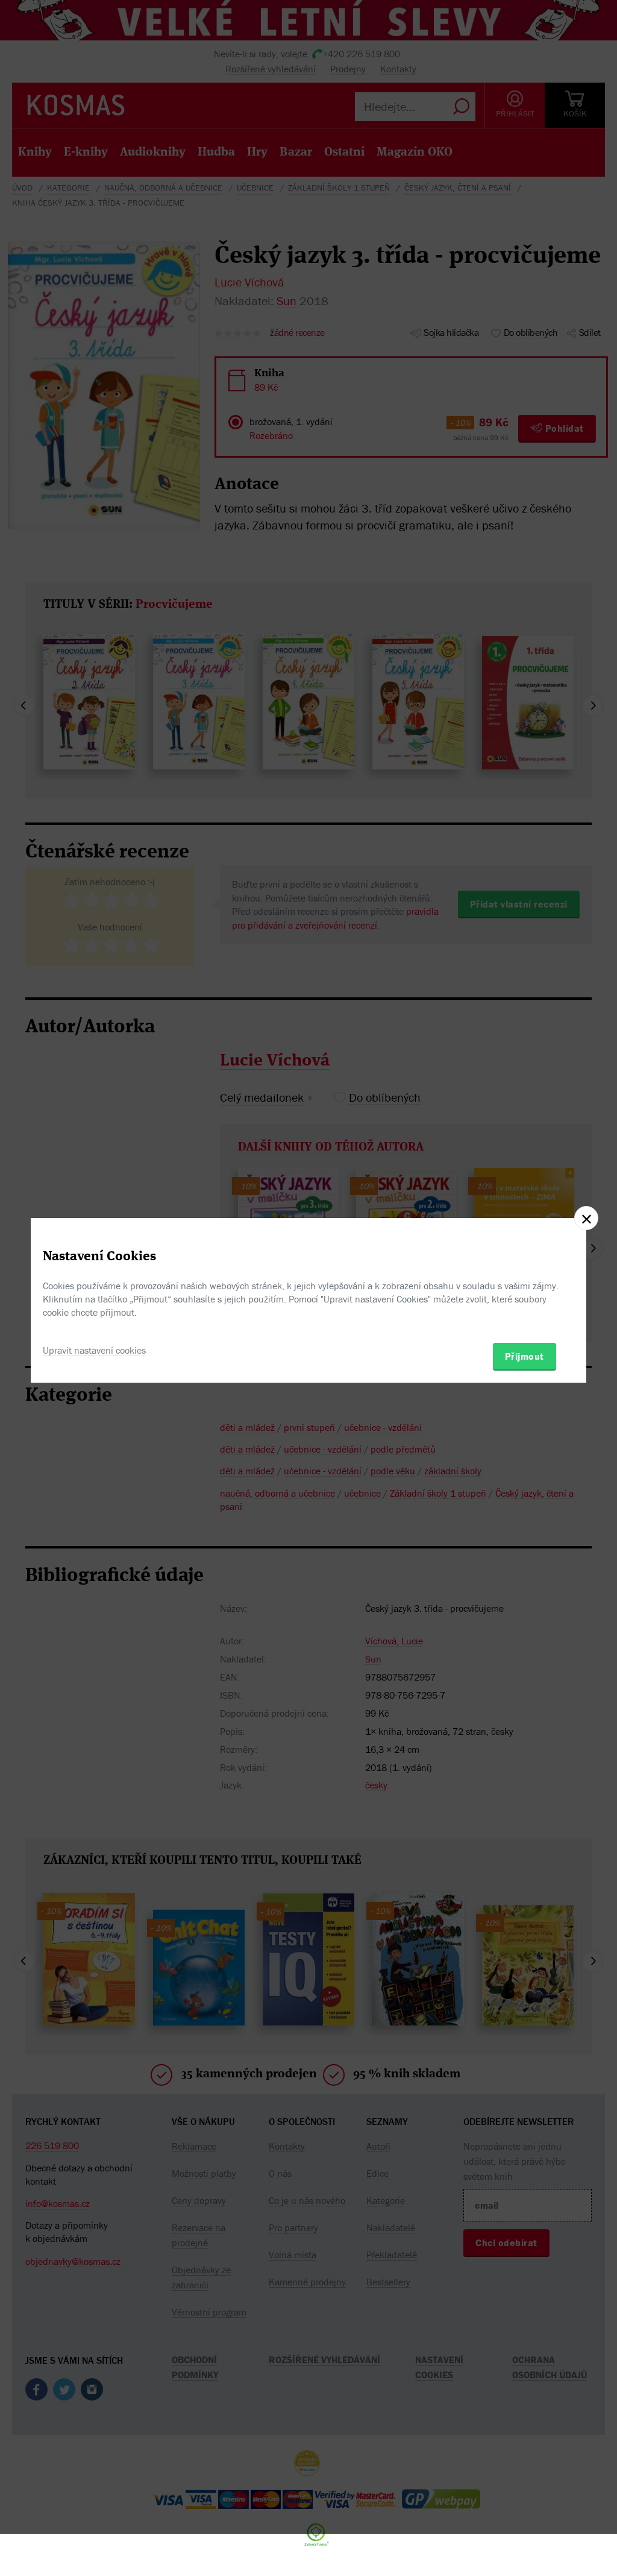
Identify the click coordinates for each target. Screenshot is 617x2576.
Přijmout (525, 1356)
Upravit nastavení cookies (94, 1350)
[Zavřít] (586, 1218)
